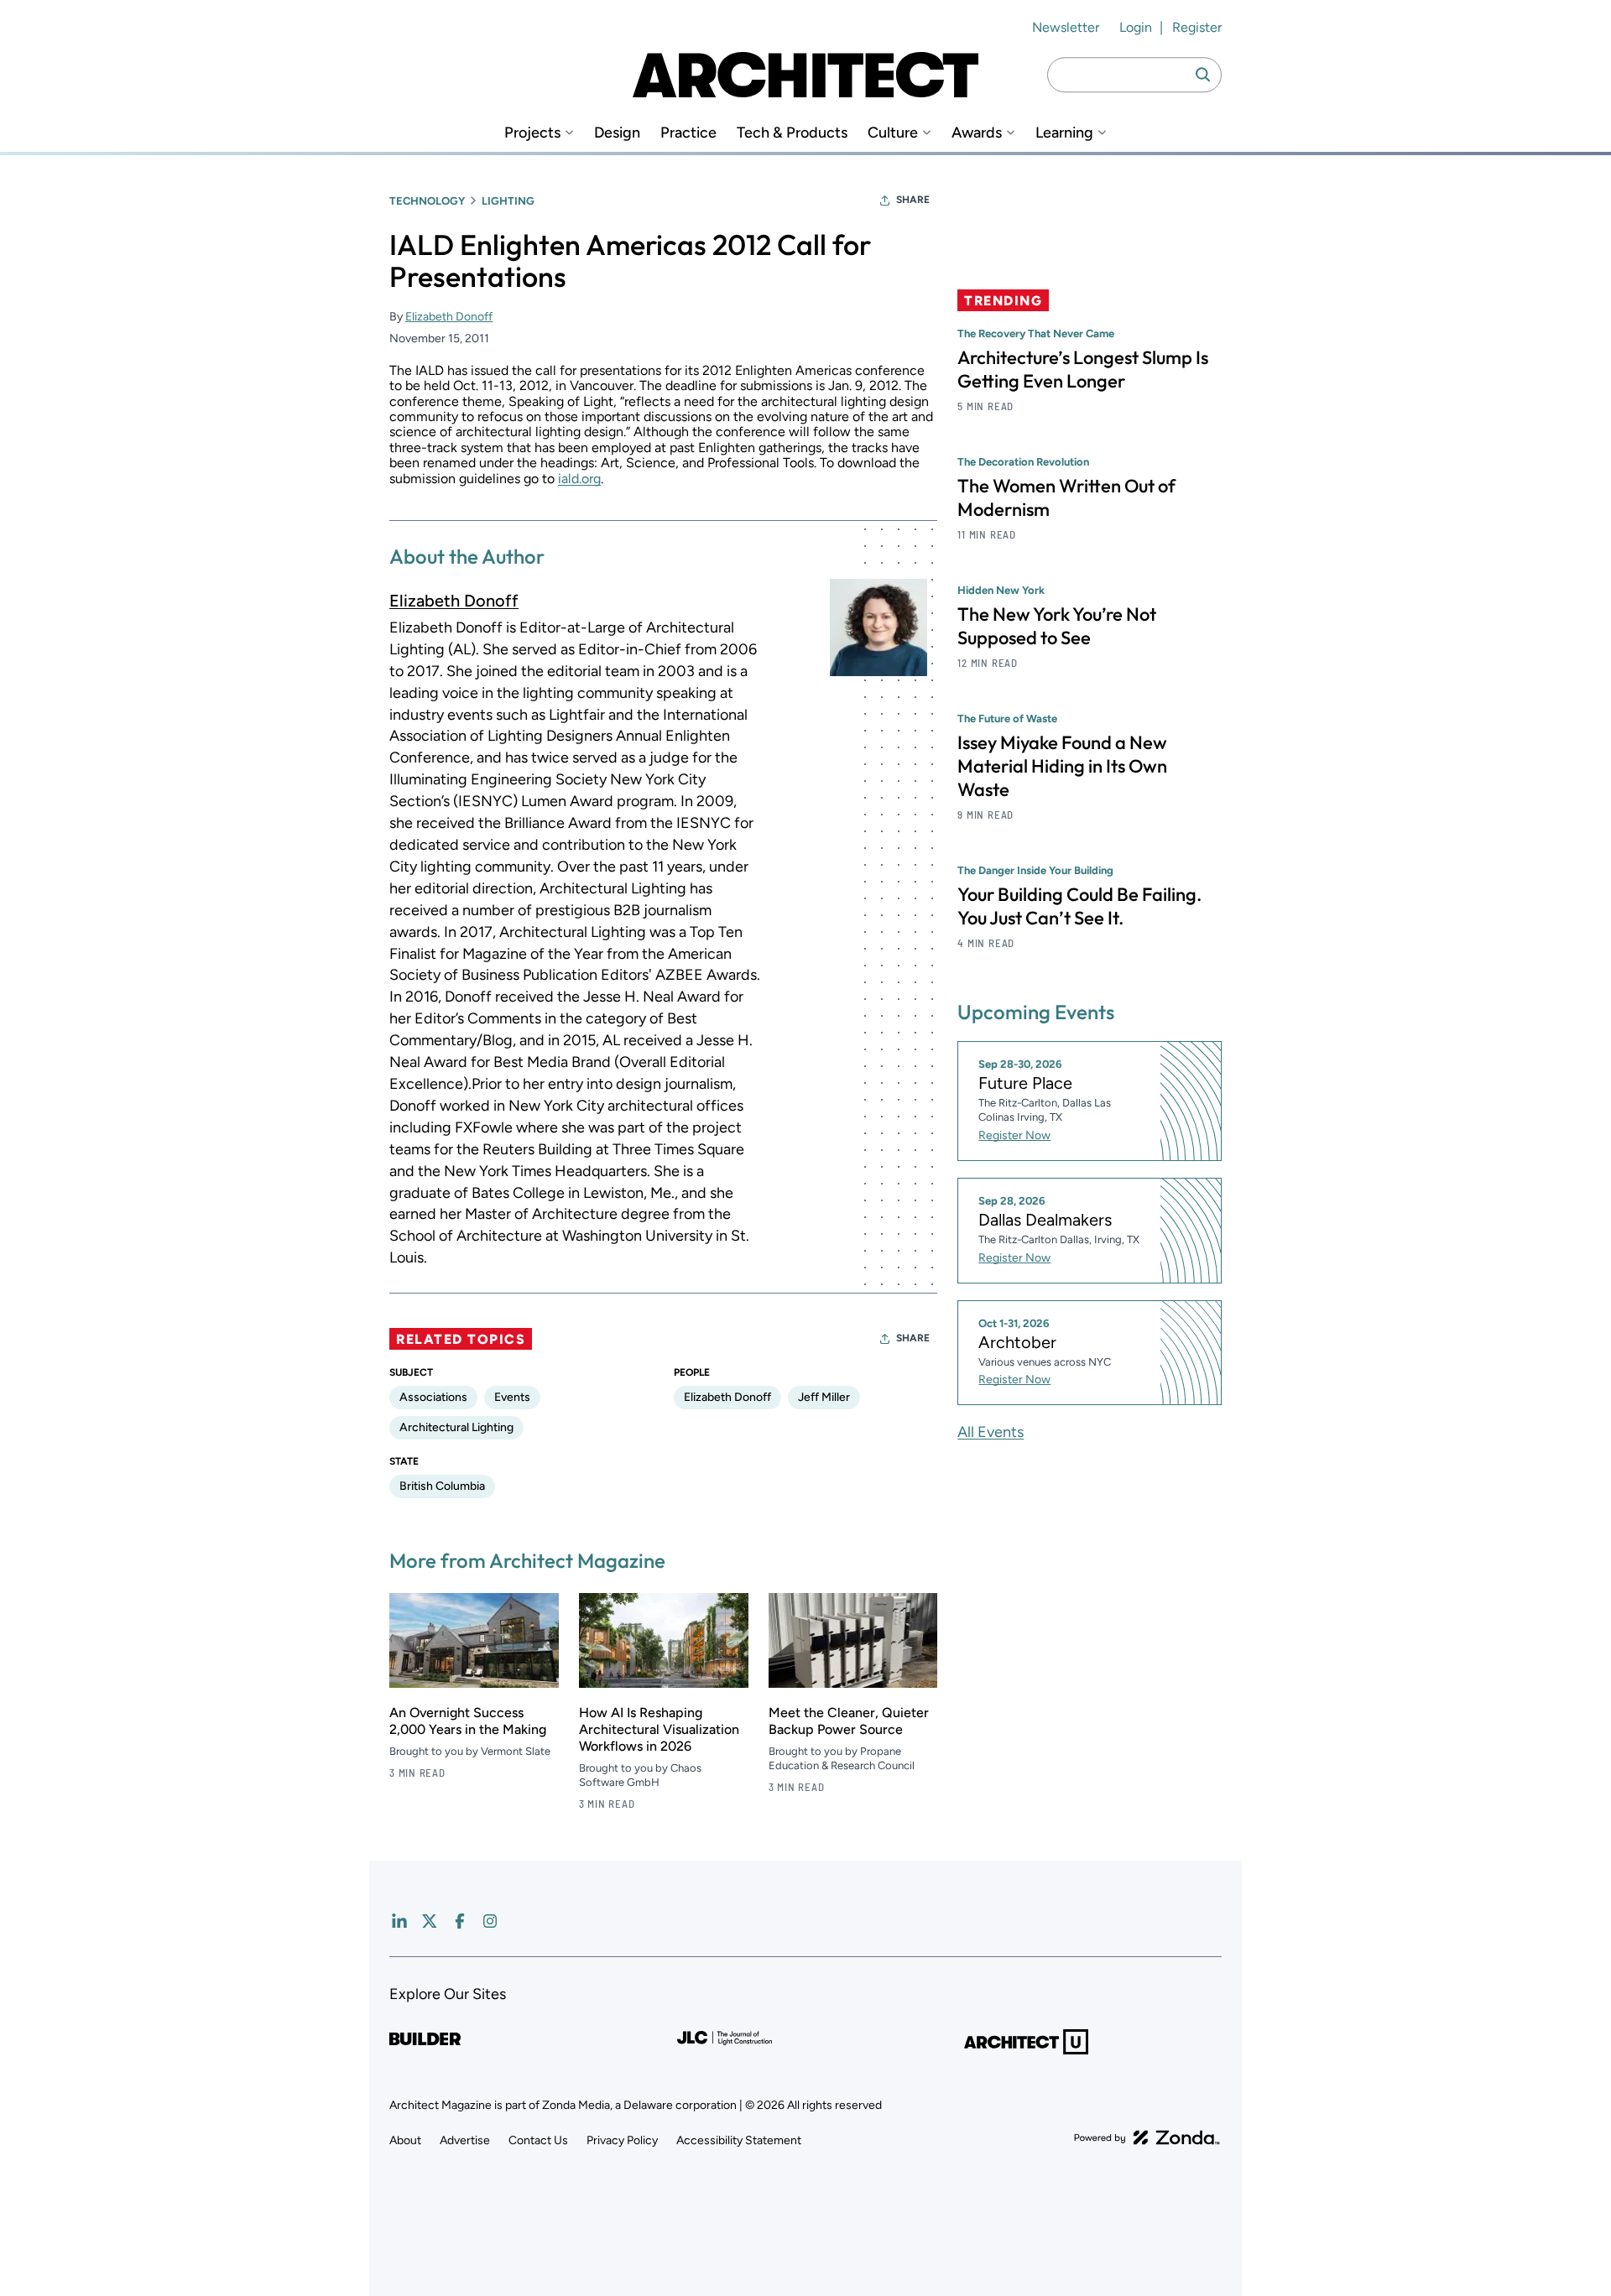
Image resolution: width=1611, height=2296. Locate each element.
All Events (991, 1432)
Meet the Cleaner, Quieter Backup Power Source (849, 1721)
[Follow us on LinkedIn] (399, 1921)
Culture (893, 133)
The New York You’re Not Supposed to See (1057, 626)
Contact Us (538, 2140)
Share (913, 200)
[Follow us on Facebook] (460, 1921)
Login (1136, 27)
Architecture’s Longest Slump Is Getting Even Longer (1083, 369)
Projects (532, 133)
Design (617, 133)
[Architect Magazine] (805, 75)
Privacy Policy (622, 2140)
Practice (688, 133)
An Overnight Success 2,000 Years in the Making (468, 1721)
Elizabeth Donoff (449, 317)
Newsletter (1066, 27)
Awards (977, 133)
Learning (1064, 133)
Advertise (465, 2140)
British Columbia (442, 1486)
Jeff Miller (824, 1397)
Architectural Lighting (456, 1427)
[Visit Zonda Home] (1147, 2137)
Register (1197, 27)
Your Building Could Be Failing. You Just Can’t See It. (1079, 906)
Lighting (508, 201)
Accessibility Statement (739, 2140)
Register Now (1014, 1135)
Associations (433, 1397)
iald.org (579, 479)
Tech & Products (792, 133)
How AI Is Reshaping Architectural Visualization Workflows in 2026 (659, 1729)
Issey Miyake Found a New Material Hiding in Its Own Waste (1062, 766)
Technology (427, 201)
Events (512, 1397)
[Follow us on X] (430, 1921)
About (405, 2140)
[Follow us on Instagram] (490, 1921)
